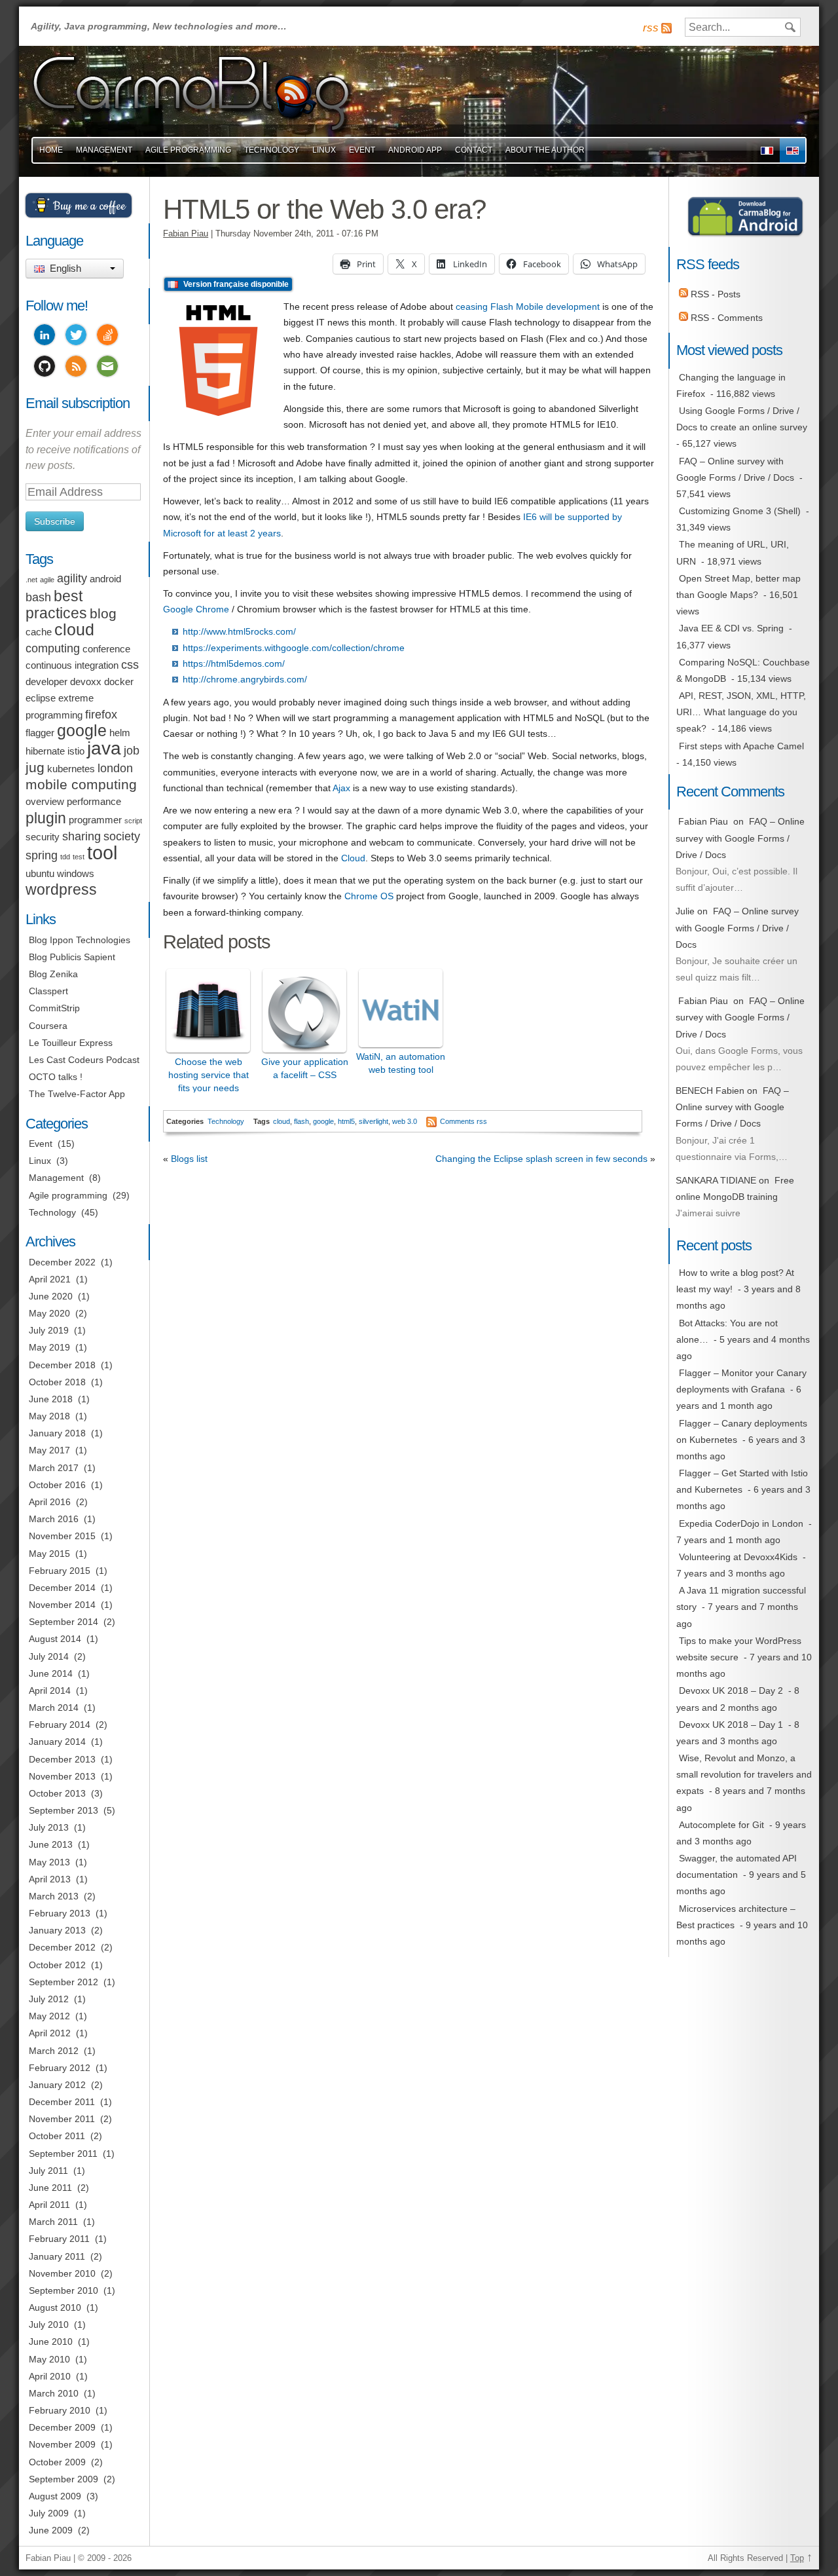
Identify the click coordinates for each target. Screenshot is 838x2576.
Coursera (48, 1026)
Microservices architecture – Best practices (736, 1917)
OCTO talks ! (56, 1077)
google (323, 1121)
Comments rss (464, 1121)
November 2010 (62, 2273)
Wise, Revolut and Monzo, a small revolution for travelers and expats (744, 1774)
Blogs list (189, 1159)
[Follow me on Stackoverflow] (107, 337)
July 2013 (49, 1827)
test (79, 857)
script (133, 821)
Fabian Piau (186, 234)
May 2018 (49, 1416)
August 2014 (55, 1639)
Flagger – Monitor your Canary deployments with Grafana (741, 1381)
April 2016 (50, 1502)
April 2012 (50, 2033)
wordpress (61, 889)
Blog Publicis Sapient (72, 957)
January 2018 (57, 1433)
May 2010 (49, 2359)
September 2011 (63, 2154)
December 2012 (62, 1947)
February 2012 (60, 2068)
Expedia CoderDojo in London (741, 1523)
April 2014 (50, 1690)
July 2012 (49, 1999)
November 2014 (62, 1605)
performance (94, 802)
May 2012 (49, 2016)
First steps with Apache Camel (741, 746)
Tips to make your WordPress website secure (739, 1649)
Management (104, 150)
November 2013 (62, 1776)
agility (72, 578)
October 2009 (57, 2462)
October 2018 (57, 1382)
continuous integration (72, 665)
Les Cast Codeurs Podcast (84, 1060)
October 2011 (57, 2136)
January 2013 (57, 1930)
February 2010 (60, 2410)
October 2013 (57, 1793)
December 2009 (62, 2427)
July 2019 (49, 1330)
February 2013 (60, 1913)
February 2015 (60, 1571)
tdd (65, 857)
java (104, 748)
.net (31, 580)
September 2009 (64, 2479)
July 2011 (48, 2171)
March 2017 (54, 1468)
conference (106, 649)
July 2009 (49, 2513)
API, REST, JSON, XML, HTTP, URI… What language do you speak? (741, 712)
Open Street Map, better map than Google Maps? (738, 587)
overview (45, 802)
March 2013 (54, 1896)
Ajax (341, 788)
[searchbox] (743, 27)
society (122, 836)
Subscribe (55, 521)
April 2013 (50, 1879)
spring (42, 855)
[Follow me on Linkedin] (45, 337)
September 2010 (64, 2290)
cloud (282, 1121)
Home (51, 150)
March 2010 (54, 2393)
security (43, 837)
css (130, 665)
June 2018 (51, 1399)
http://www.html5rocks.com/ (239, 631)
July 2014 (49, 1656)
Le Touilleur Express (71, 1043)
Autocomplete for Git (721, 1825)
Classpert (48, 991)
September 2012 (64, 1982)
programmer (95, 820)
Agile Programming (188, 150)
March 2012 (54, 2051)
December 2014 (62, 1588)
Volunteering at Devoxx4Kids (738, 1557)
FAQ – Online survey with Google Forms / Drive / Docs (735, 469)
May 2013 (49, 1862)
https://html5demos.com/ (234, 663)
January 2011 (57, 2256)
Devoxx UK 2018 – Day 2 (731, 1690)
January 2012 (57, 2085)
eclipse (41, 698)
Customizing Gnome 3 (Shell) (740, 511)
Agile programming (68, 1195)
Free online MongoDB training (735, 1188)
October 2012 (57, 1965)
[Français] (767, 150)
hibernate (45, 751)
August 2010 (55, 2307)
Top (797, 2558)
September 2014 (64, 1622)
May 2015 (49, 1554)
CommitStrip (54, 1008)
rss (651, 28)
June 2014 (51, 1673)
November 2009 (62, 2444)
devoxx (86, 682)
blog (103, 613)
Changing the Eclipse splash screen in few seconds (541, 1159)
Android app (415, 150)
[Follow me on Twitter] (76, 337)
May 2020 (49, 1313)
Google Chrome (196, 609)
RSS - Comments (725, 318)
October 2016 (57, 1485)
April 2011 (49, 2205)
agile (47, 580)
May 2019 (49, 1347)
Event (362, 150)
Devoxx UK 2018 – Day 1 (731, 1725)
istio (76, 751)
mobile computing (81, 784)
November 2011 (62, 2119)
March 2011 (53, 2222)
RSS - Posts (714, 294)
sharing (82, 836)
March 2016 (54, 1519)
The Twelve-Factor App (77, 1094)
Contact (474, 150)
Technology (272, 150)
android (105, 579)
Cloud (353, 858)
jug (35, 767)
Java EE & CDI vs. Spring (731, 628)
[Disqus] (409, 1369)
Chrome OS (369, 896)
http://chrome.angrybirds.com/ (245, 679)
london (115, 768)
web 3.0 (405, 1121)
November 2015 (62, 1536)
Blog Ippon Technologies (80, 940)
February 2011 (59, 2239)
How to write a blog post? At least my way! (735, 1281)
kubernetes (71, 769)
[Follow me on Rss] (76, 368)
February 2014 (60, 1725)
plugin (46, 818)
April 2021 (50, 1279)
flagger (40, 733)
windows (76, 874)
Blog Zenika (53, 974)
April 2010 (50, 2376)
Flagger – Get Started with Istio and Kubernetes (742, 1481)
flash (301, 1121)
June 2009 (51, 2530)
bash (38, 597)
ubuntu (40, 874)
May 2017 (49, 1450)
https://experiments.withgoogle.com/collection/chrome (294, 648)
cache (39, 632)
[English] (792, 150)
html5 (346, 1121)
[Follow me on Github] (45, 368)
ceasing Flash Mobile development (528, 307)
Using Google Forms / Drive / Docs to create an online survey (742, 419)
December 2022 (62, 1262)
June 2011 (50, 2188)
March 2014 (54, 1708)
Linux (324, 150)
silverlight (373, 1121)
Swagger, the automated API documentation (737, 1866)
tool (102, 852)
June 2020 (51, 1296)
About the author (545, 150)
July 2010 (49, 2324)
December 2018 (62, 1365)
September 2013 (64, 1810)
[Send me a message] (107, 368)
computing (53, 648)
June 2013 (51, 1844)
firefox (101, 715)
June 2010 (51, 2342)
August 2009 (55, 2496)
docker (119, 682)
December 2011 (62, 2102)
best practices (56, 605)
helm (120, 733)
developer (46, 682)
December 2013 (62, 1759)
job (132, 751)
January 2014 (57, 1742)
